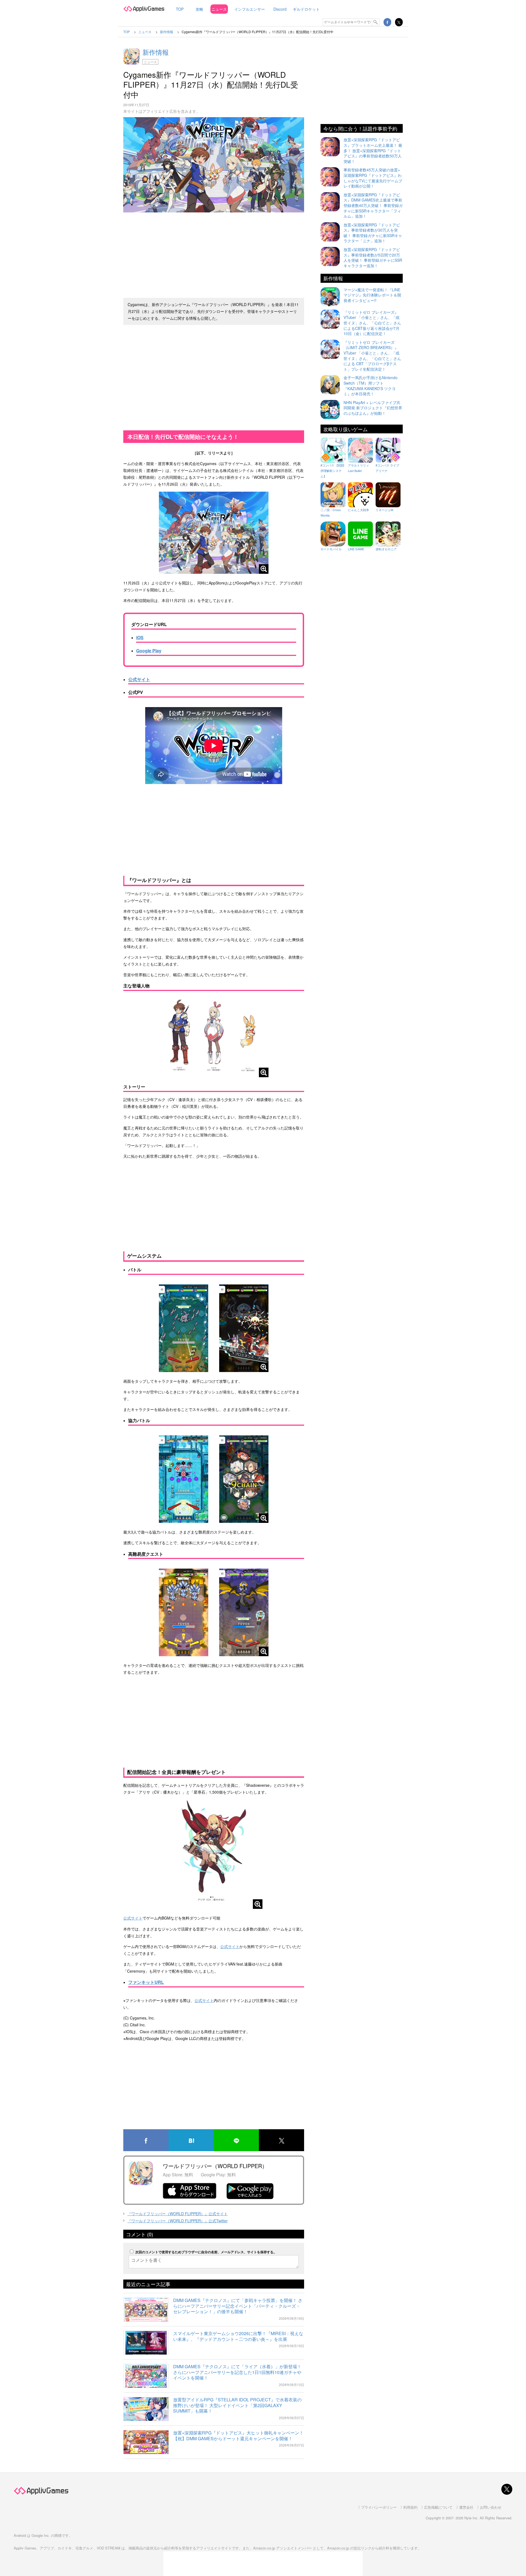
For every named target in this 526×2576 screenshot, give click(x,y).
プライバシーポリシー (379, 2507)
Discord (280, 9)
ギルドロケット (306, 9)
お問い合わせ (491, 2507)
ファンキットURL (146, 1982)
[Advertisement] (214, 253)
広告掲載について (438, 2507)
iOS (140, 637)
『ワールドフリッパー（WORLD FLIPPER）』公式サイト (178, 2214)
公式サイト (139, 679)
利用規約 (410, 2507)
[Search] (376, 22)
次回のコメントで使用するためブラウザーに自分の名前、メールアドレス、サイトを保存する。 (206, 2252)
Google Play (149, 651)
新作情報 (156, 52)
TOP (180, 9)
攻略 (199, 9)
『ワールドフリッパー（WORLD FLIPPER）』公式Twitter (178, 2221)
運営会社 (466, 2507)
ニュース (219, 9)
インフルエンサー (250, 9)
